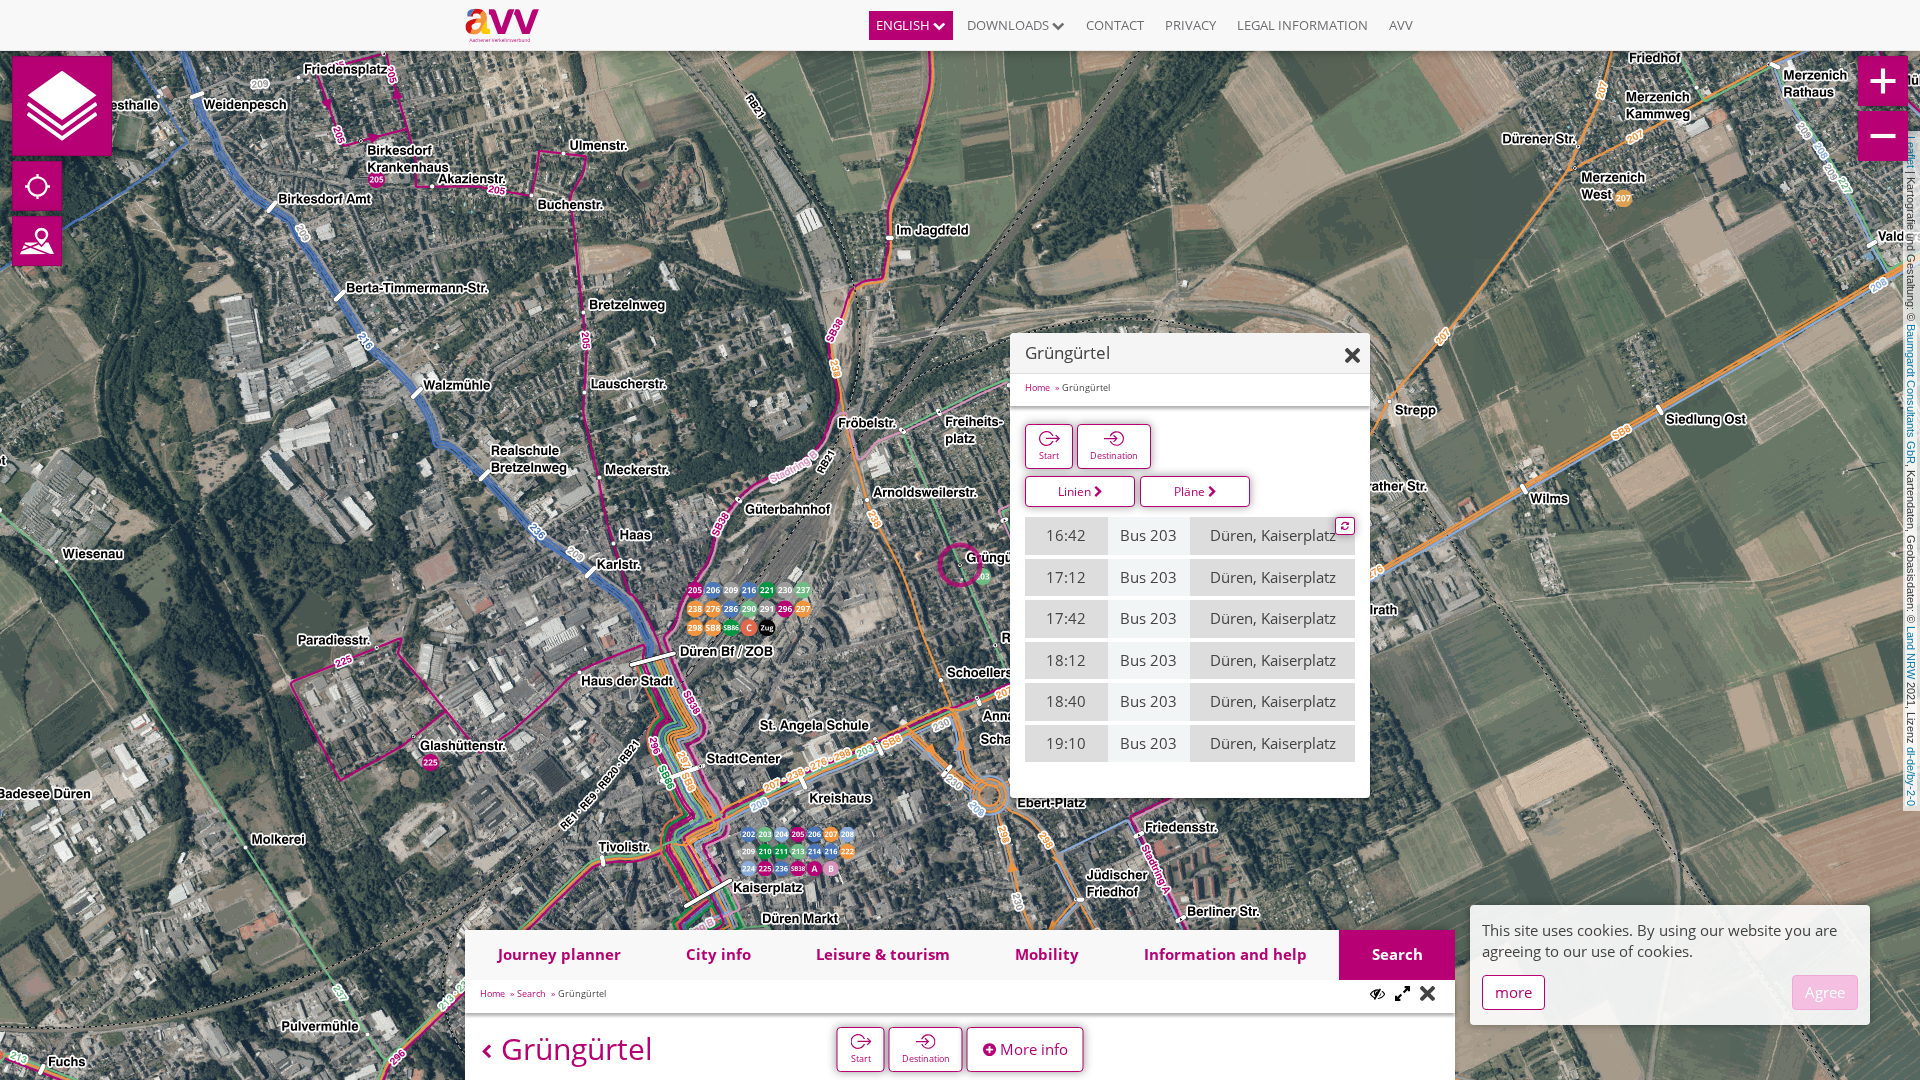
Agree (1825, 992)
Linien (1076, 491)
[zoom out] (1883, 136)
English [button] (904, 25)
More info (1032, 1049)
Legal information (1302, 25)
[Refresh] (1345, 526)
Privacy (1190, 25)
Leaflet (1911, 152)
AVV (1401, 25)
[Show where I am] (37, 186)
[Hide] (1352, 356)
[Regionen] (37, 241)
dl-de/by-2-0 (1911, 776)
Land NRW (1911, 652)
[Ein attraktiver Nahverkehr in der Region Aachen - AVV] (509, 25)
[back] (486, 1051)
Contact (1115, 25)
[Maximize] (1402, 994)
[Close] (1427, 994)
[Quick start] (62, 106)
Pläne (1191, 491)
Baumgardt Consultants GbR (1911, 394)
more (1513, 992)
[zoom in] (1883, 81)
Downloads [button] (1009, 25)
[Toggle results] (1377, 993)
